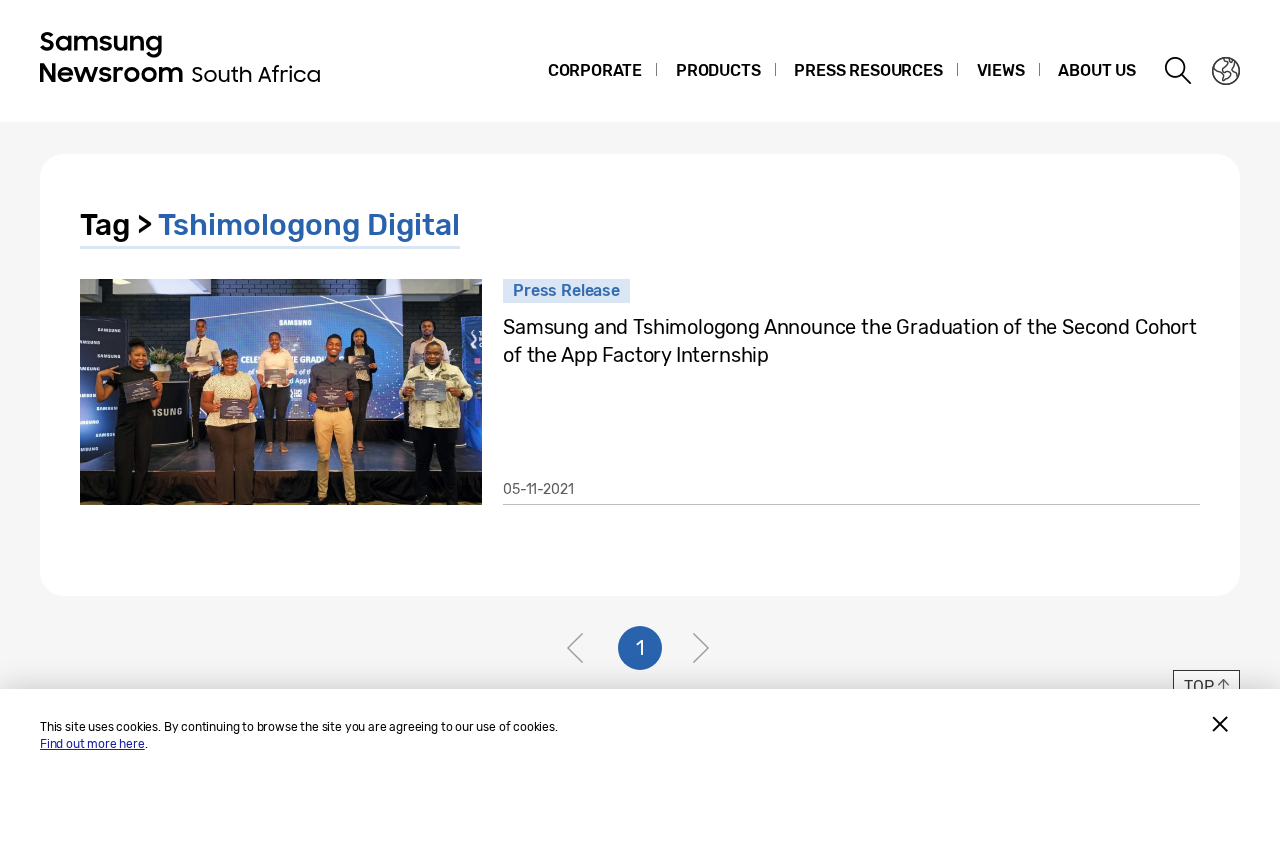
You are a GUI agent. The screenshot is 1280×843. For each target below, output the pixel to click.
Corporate (595, 70)
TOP (1198, 686)
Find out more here (92, 744)
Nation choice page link (1226, 71)
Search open (1179, 71)
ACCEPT (1220, 724)
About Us (1097, 70)
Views (1001, 70)
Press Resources (868, 70)
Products (718, 70)
